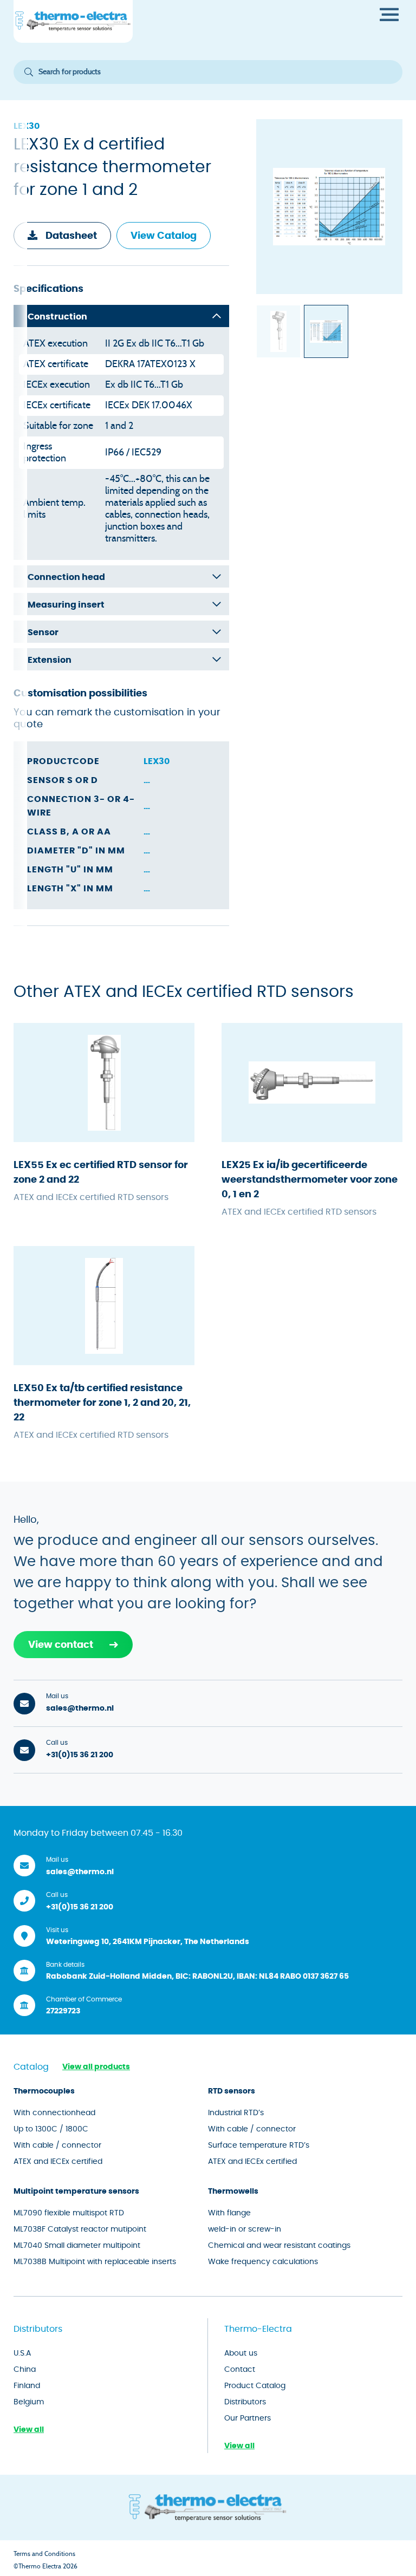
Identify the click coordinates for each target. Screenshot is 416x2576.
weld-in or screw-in (245, 2229)
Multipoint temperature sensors (76, 2192)
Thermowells (233, 2192)
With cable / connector (57, 2145)
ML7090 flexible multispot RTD (69, 2213)
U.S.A (22, 2353)
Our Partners (248, 2418)
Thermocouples (44, 2091)
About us (241, 2353)
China (25, 2370)
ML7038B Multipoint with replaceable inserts (95, 2262)
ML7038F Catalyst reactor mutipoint (80, 2229)
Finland (27, 2386)
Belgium (29, 2402)
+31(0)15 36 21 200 (80, 1755)
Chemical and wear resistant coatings (279, 2246)
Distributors (245, 2402)
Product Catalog (255, 2386)
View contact (61, 1645)
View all (29, 2430)
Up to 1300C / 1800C (51, 2129)
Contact (240, 2370)
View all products (96, 2067)
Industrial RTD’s (236, 2113)
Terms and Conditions (44, 2554)
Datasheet (71, 236)
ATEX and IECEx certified (58, 2162)
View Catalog (164, 236)
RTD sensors (232, 2091)
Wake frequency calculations (263, 2262)
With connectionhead (54, 2113)
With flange (229, 2213)
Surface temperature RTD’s (259, 2145)
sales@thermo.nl (80, 1708)
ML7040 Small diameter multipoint (77, 2246)
